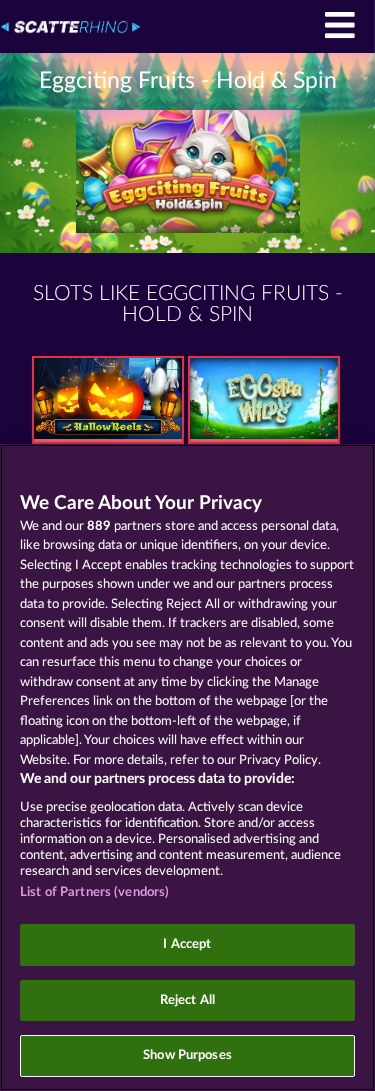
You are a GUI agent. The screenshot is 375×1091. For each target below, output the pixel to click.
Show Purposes (187, 1055)
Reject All (187, 1000)
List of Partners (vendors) (94, 892)
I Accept (187, 944)
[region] (187, 767)
